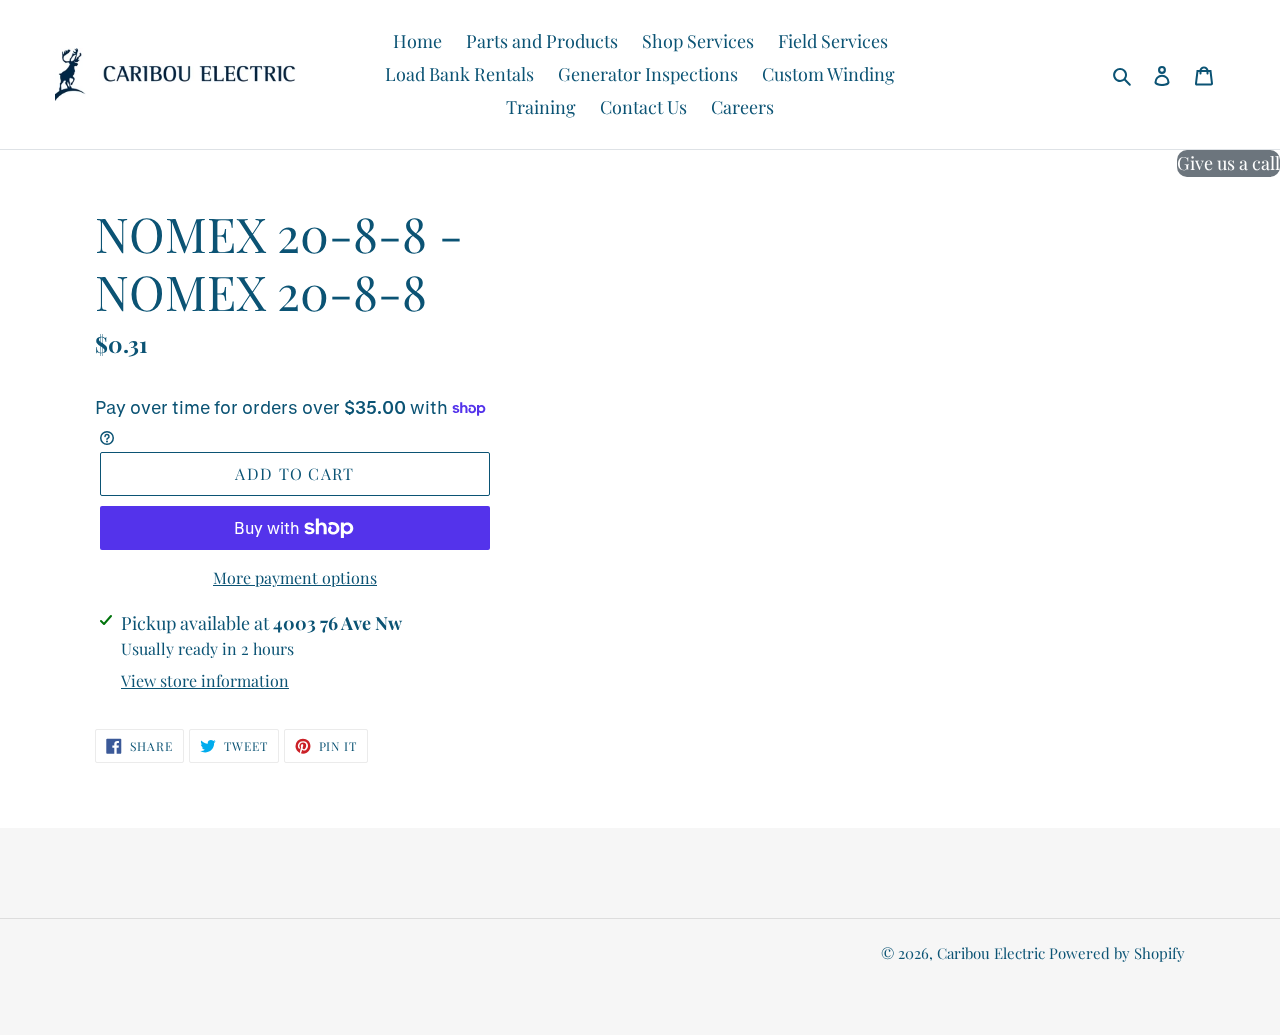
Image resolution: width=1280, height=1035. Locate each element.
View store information (205, 680)
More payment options (295, 577)
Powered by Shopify (1117, 953)
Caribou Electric (991, 953)
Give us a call (1228, 163)
